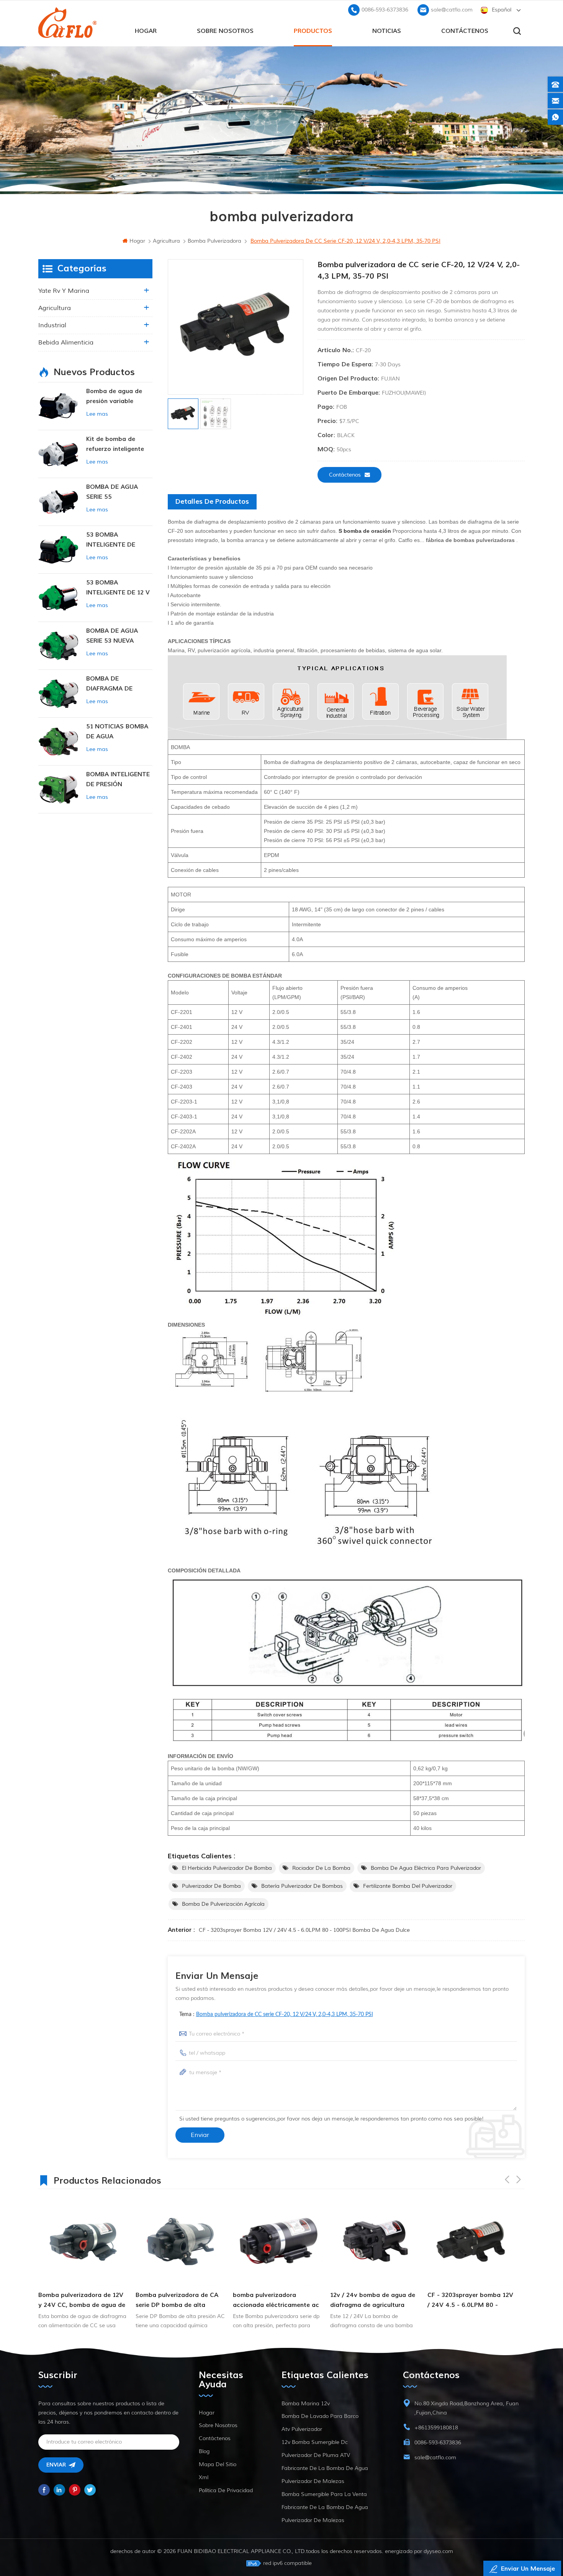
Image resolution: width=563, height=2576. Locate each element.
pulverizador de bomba (211, 1886)
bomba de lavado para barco (320, 2416)
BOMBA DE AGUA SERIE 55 (112, 492)
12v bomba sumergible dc (315, 2442)
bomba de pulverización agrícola (223, 1904)
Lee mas (97, 414)
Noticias (387, 31)
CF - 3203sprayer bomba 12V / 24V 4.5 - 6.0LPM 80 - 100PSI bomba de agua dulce (304, 1930)
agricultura (55, 308)
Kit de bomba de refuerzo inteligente (115, 444)
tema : (276, 2014)
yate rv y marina (64, 291)
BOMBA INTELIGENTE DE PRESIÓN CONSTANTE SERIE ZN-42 (118, 780)
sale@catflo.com (452, 10)
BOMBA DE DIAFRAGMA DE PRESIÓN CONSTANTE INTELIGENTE (119, 684)
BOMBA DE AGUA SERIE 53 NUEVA (112, 636)
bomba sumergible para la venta (324, 2494)
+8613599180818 (436, 2428)
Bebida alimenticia (66, 343)
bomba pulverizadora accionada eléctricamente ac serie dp (179, 2301)
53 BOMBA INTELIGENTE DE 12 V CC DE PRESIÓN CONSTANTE (118, 588)
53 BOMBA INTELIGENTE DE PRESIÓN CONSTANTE (119, 540)
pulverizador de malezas (313, 2481)
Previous (507, 2179)
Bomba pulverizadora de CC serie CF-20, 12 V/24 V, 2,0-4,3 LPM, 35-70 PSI (285, 2014)
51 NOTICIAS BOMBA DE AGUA (117, 731)
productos (313, 31)
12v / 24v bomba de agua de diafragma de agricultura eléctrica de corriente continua (275, 2301)
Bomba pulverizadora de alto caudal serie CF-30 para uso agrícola (471, 2301)
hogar (146, 31)
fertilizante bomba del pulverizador (408, 1886)
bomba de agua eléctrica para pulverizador (426, 1868)
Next (519, 2179)
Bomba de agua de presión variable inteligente (114, 397)
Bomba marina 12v (306, 2404)
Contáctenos (465, 31)
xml (204, 2477)
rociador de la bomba (321, 1868)
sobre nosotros (225, 31)
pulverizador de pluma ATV (316, 2455)
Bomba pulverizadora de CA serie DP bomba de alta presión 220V (80, 2301)
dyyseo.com (438, 2551)
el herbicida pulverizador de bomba (227, 1868)
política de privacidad (226, 2490)
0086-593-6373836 (385, 10)
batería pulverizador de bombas (302, 1886)
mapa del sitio (218, 2464)
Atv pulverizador (302, 2429)
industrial (52, 325)
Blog (204, 2451)
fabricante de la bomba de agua (325, 2468)
